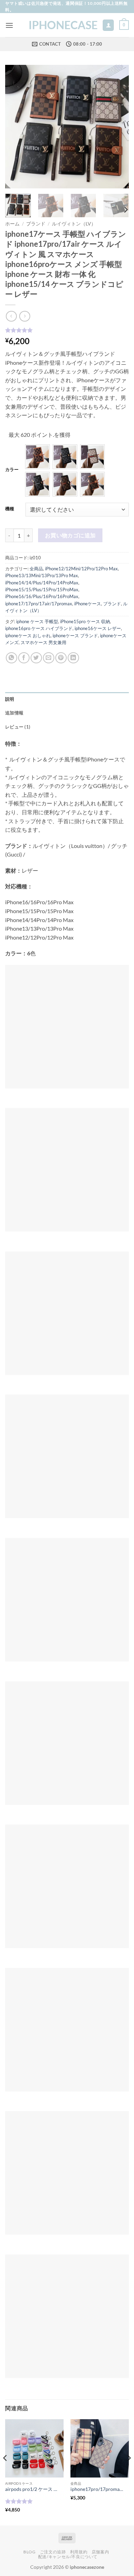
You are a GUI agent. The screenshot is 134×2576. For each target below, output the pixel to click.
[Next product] (11, 316)
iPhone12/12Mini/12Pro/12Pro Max (81, 569)
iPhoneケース (88, 604)
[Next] (118, 127)
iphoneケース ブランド (75, 636)
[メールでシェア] (49, 658)
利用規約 (79, 2552)
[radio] (37, 457)
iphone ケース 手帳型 (37, 621)
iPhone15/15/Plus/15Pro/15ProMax (42, 590)
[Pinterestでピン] (61, 658)
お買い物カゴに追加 (70, 535)
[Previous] (16, 127)
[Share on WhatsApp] (12, 658)
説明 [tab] (10, 699)
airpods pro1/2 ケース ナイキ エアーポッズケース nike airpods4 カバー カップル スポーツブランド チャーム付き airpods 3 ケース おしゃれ (31, 2489)
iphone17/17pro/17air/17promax (39, 604)
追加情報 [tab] (14, 713)
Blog (29, 2552)
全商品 (36, 569)
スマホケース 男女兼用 (43, 642)
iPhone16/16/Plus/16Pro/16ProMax (42, 596)
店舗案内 (100, 2552)
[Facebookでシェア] (24, 658)
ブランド (36, 224)
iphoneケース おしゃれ (28, 636)
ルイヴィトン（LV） (74, 224)
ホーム (12, 224)
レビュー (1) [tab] (18, 727)
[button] (9, 25)
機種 (10, 509)
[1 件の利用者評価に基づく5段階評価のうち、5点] (67, 330)
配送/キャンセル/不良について (68, 2557)
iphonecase (63, 25)
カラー (12, 470)
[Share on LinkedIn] (73, 658)
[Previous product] (25, 316)
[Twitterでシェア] (36, 658)
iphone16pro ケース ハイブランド (39, 628)
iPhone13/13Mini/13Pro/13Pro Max (42, 575)
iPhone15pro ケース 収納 (85, 621)
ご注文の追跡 (53, 2552)
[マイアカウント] (108, 25)
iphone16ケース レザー (98, 628)
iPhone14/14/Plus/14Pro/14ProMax (42, 583)
